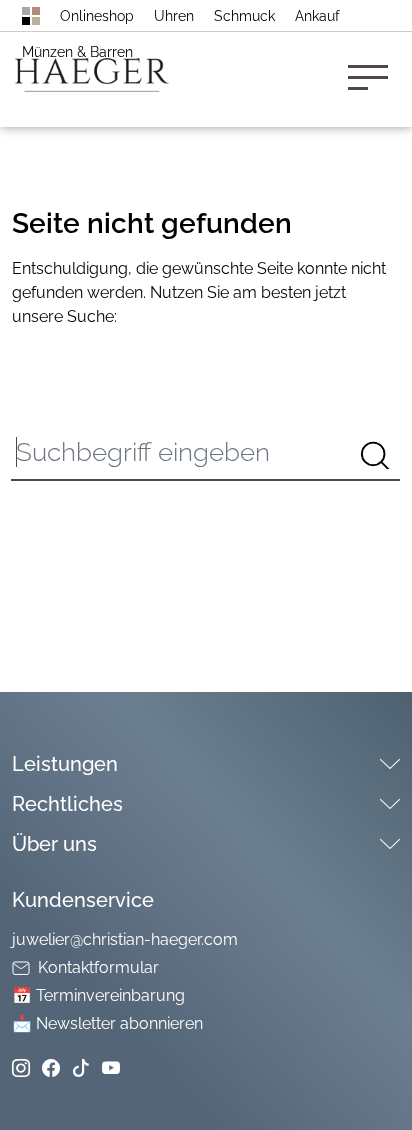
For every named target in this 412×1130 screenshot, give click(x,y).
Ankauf (317, 16)
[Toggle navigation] (374, 79)
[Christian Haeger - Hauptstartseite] (31, 16)
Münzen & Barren (77, 52)
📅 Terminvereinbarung (98, 995)
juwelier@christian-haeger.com (125, 939)
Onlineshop (97, 16)
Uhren (174, 16)
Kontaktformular (98, 967)
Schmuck (244, 16)
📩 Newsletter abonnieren (107, 1023)
